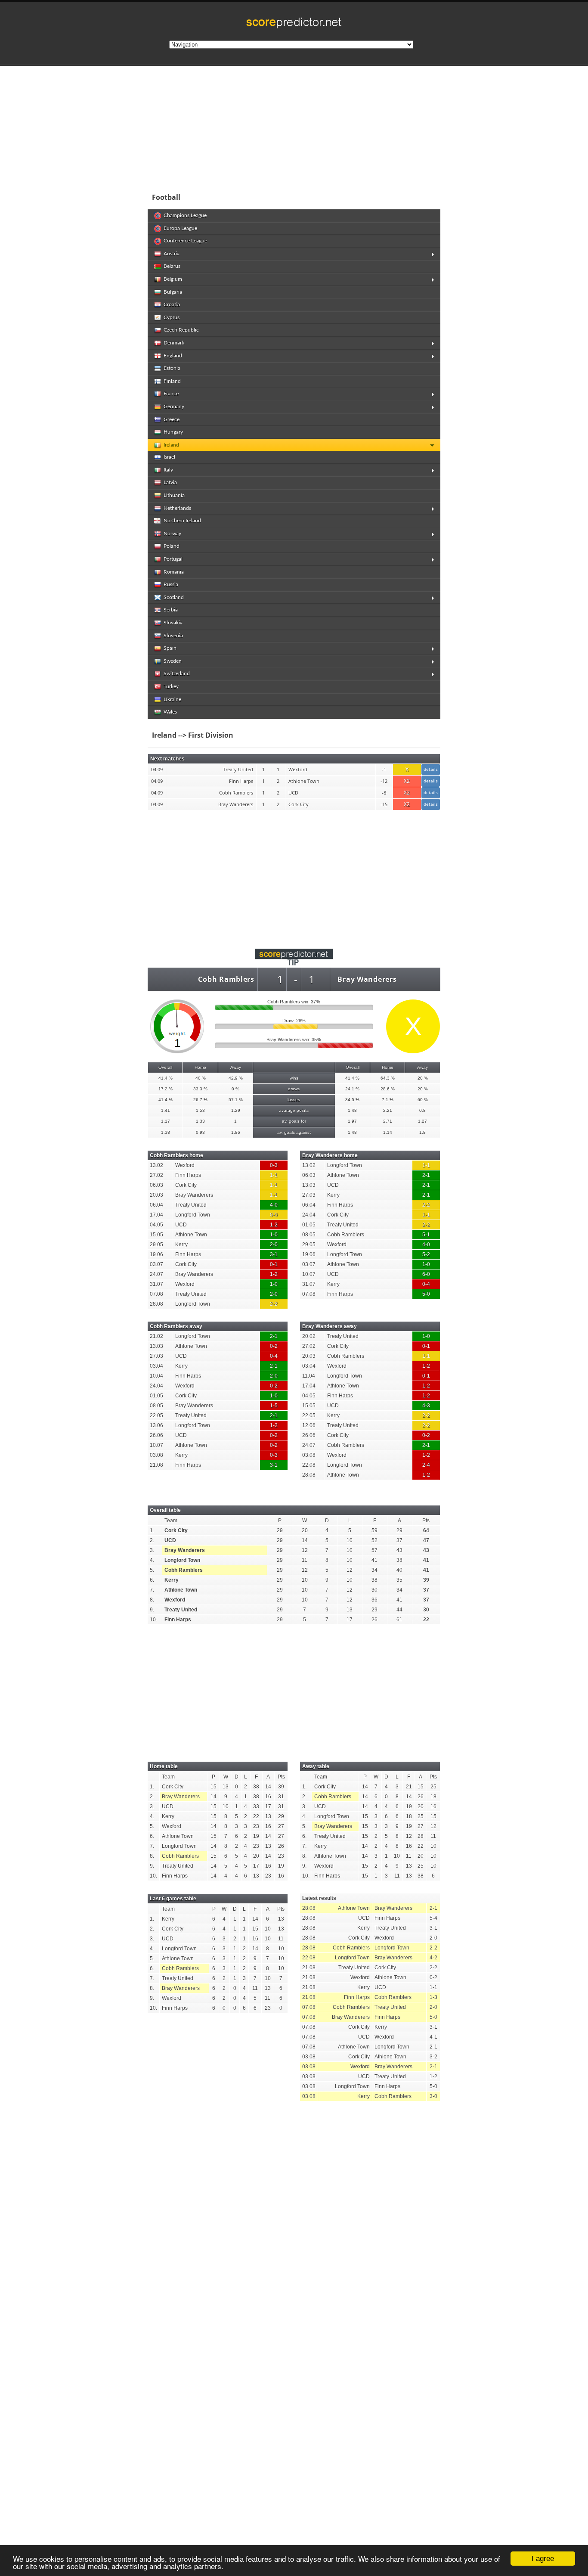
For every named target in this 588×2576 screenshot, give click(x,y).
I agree (543, 2559)
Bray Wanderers (367, 979)
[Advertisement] (350, 127)
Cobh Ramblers (226, 979)
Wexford (175, 1600)
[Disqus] (294, 2227)
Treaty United (181, 1610)
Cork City (176, 1530)
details (431, 769)
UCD (170, 1540)
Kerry (172, 1580)
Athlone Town (181, 1590)
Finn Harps (178, 1620)
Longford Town (182, 1560)
